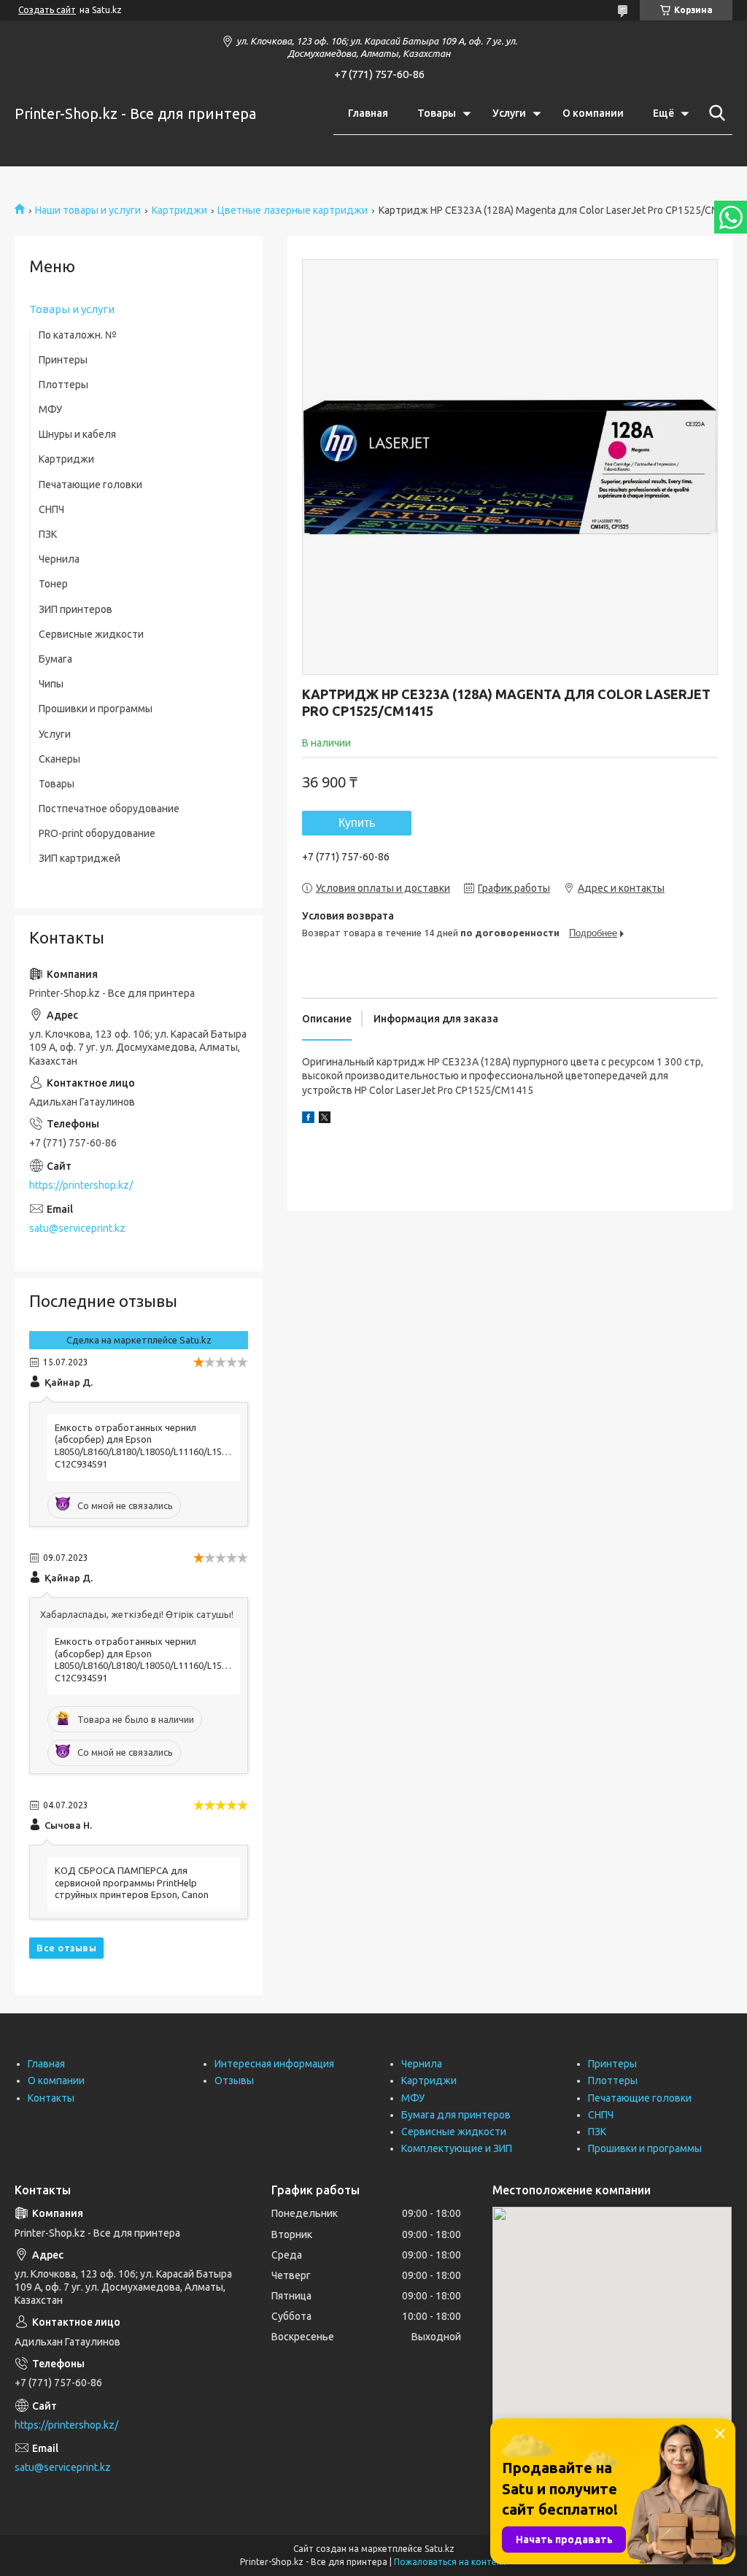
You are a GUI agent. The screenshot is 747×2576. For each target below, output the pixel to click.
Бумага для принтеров (456, 2115)
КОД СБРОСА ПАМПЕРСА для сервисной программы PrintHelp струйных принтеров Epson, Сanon (132, 1883)
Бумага (55, 659)
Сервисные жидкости (91, 634)
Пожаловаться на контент (450, 2562)
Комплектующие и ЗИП (457, 2148)
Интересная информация (274, 2064)
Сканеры (59, 759)
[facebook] (308, 1119)
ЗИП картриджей (80, 858)
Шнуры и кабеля (77, 434)
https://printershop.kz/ (81, 1185)
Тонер (53, 584)
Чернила (59, 559)
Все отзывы (66, 1948)
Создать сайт (47, 10)
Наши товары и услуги (88, 210)
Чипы (51, 684)
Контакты (51, 2098)
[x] (325, 1119)
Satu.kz (440, 2549)
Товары (437, 113)
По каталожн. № (78, 335)
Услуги (509, 113)
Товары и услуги (72, 309)
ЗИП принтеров (76, 609)
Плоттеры (63, 385)
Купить (357, 823)
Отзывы (234, 2081)
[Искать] (714, 113)
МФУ (50, 409)
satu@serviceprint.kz (77, 1228)
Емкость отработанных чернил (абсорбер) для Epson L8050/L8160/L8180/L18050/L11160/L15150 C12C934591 (144, 1446)
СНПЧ (51, 509)
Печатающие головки (90, 485)
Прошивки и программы (96, 709)
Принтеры (63, 360)
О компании (593, 113)
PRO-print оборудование (97, 833)
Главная (368, 113)
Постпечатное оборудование (109, 809)
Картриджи (179, 210)
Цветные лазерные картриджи (293, 210)
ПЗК (48, 534)
